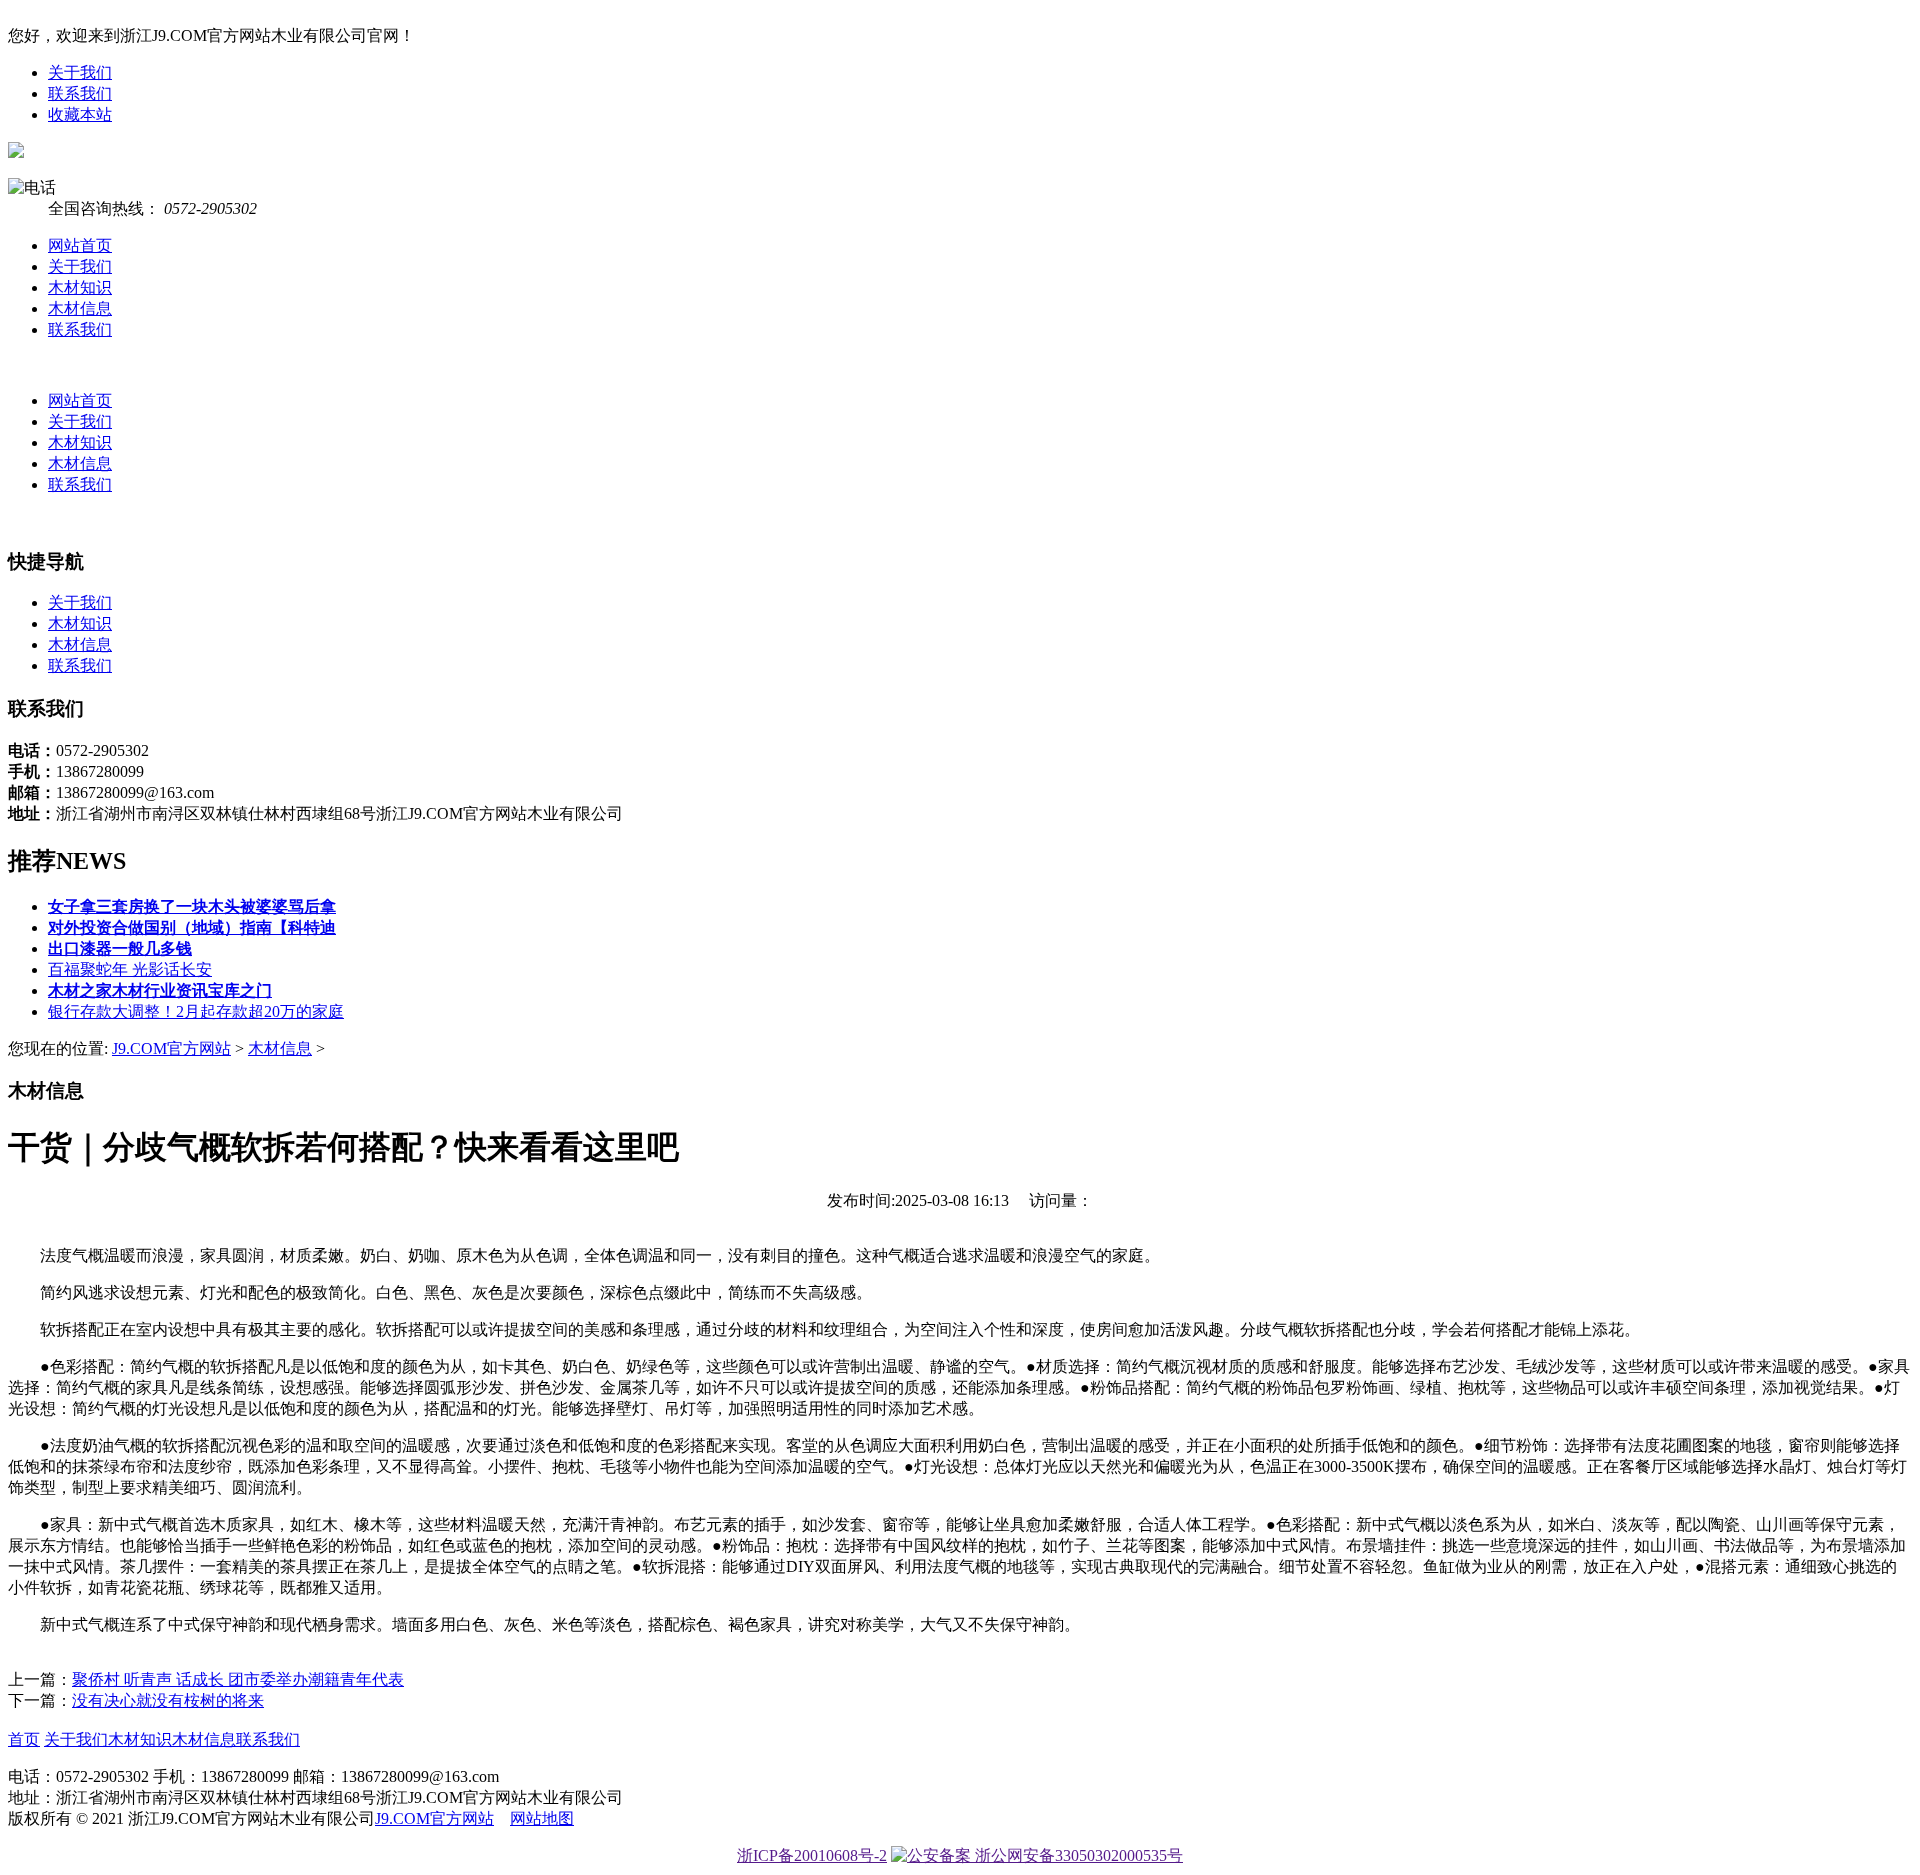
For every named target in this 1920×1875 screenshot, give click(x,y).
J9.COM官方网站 (171, 1048)
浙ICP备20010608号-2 (812, 1855)
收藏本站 (80, 114)
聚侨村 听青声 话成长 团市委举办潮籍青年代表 (238, 1679)
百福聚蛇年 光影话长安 (130, 969)
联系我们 (80, 93)
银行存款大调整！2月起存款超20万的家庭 (196, 1011)
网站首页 (80, 245)
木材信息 (80, 308)
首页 (24, 1739)
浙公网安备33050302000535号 (1077, 1855)
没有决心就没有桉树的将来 (168, 1700)
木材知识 (80, 287)
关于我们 (80, 72)
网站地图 (542, 1818)
